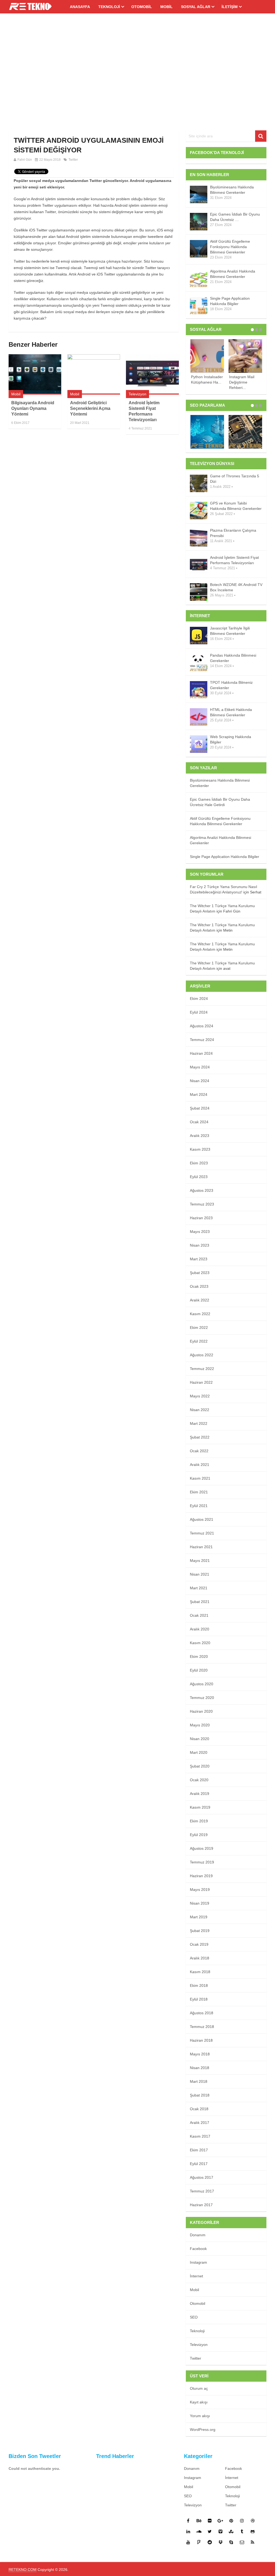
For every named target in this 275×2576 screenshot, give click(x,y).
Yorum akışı (200, 2416)
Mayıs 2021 (200, 1561)
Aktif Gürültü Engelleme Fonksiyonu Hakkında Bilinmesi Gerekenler (230, 247)
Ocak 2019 (199, 1944)
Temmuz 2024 (202, 1040)
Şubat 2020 (200, 1766)
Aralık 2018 (200, 1958)
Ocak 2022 (199, 1451)
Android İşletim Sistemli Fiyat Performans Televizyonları (234, 560)
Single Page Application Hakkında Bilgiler (230, 301)
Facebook (198, 2249)
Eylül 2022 (199, 1341)
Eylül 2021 (199, 1506)
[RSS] (253, 2542)
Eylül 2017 (199, 2164)
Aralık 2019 (200, 1794)
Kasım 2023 (200, 1149)
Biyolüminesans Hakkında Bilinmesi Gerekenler (232, 190)
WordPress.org (203, 2430)
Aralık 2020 (200, 1629)
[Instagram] (242, 2521)
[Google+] (220, 2521)
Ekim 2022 (199, 1328)
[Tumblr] (242, 2531)
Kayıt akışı (199, 2402)
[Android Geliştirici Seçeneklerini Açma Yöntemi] (94, 374)
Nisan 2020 (200, 1739)
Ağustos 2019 (202, 1848)
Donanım (198, 2235)
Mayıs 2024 (200, 1067)
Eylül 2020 (199, 1670)
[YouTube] (188, 2542)
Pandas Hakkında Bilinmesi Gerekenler (233, 658)
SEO (194, 2317)
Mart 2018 (199, 2081)
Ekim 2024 (199, 999)
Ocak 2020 (199, 1780)
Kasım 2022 (200, 1314)
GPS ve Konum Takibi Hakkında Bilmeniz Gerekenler (236, 506)
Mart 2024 (199, 1094)
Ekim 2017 (199, 2150)
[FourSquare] (199, 2542)
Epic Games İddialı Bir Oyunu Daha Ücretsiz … (235, 217)
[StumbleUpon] (231, 2531)
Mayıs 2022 (200, 1396)
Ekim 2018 (199, 1985)
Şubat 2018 (200, 2095)
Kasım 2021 (200, 1478)
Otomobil (142, 7)
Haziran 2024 (201, 1053)
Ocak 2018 (199, 2109)
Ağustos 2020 (202, 1684)
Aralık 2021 (200, 1465)
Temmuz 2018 (202, 2027)
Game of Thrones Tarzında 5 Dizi (235, 479)
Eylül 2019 (199, 1835)
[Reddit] (210, 2542)
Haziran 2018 (201, 2040)
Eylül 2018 (199, 1999)
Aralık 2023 (200, 1136)
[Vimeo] (220, 2531)
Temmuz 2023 (202, 1204)
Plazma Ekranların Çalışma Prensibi (233, 533)
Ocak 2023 (199, 1286)
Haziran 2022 (201, 1382)
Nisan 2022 (200, 1410)
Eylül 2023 (199, 1177)
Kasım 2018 (200, 1972)
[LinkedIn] (188, 2531)
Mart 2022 (199, 1423)
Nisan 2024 (200, 1081)
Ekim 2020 (199, 1656)
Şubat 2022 (200, 1437)
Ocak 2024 (199, 1122)
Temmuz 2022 (202, 1369)
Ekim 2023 (199, 1163)
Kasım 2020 (200, 1643)
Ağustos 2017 (202, 2177)
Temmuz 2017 (202, 2191)
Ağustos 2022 (202, 1355)
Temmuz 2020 (202, 1698)
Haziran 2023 (201, 1218)
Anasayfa (80, 7)
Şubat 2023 (200, 1273)
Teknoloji (109, 7)
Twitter (73, 160)
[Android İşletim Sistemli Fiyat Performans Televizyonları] (152, 374)
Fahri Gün (25, 160)
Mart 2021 (199, 1588)
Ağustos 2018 (202, 2013)
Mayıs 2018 (200, 2054)
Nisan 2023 (200, 1245)
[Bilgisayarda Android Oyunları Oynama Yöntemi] (35, 374)
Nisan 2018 (200, 2068)
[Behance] (199, 2521)
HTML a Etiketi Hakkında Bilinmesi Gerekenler (231, 712)
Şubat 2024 (200, 1108)
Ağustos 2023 (202, 1190)
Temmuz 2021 (202, 1533)
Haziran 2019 (201, 1876)
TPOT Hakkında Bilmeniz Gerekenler (231, 685)
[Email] (242, 2542)
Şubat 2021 (200, 1602)
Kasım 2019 (200, 1807)
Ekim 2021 (199, 1492)
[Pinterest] (231, 2521)
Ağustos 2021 (202, 1519)
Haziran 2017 (201, 2205)
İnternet (196, 2276)
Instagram (198, 2262)
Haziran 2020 (201, 1711)
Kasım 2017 (200, 2136)
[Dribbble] (253, 2521)
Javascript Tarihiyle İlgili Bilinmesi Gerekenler (230, 631)
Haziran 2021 (201, 1547)
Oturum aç (199, 2388)
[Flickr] (210, 2521)
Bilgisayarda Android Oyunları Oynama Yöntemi (33, 408)
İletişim (230, 7)
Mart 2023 (199, 1259)
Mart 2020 (199, 1752)
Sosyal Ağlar (196, 7)
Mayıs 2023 (200, 1232)
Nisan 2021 (200, 1574)
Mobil (167, 7)
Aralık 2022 (200, 1300)
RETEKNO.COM (23, 2570)
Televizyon (137, 394)
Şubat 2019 (200, 1931)
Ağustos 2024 (202, 1026)
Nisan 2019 (200, 1903)
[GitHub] (253, 2531)
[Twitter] (210, 2531)
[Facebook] (188, 2521)
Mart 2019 (199, 1917)
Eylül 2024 (199, 1012)
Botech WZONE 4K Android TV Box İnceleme (236, 587)
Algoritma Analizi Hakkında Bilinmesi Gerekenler (233, 274)
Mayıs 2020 (200, 1725)
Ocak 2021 (199, 1615)
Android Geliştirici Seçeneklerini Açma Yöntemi (90, 408)
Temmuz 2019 (202, 1862)
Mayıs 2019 (200, 1890)
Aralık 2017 (200, 2123)
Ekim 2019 (199, 1821)
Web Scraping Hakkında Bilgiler (231, 739)
